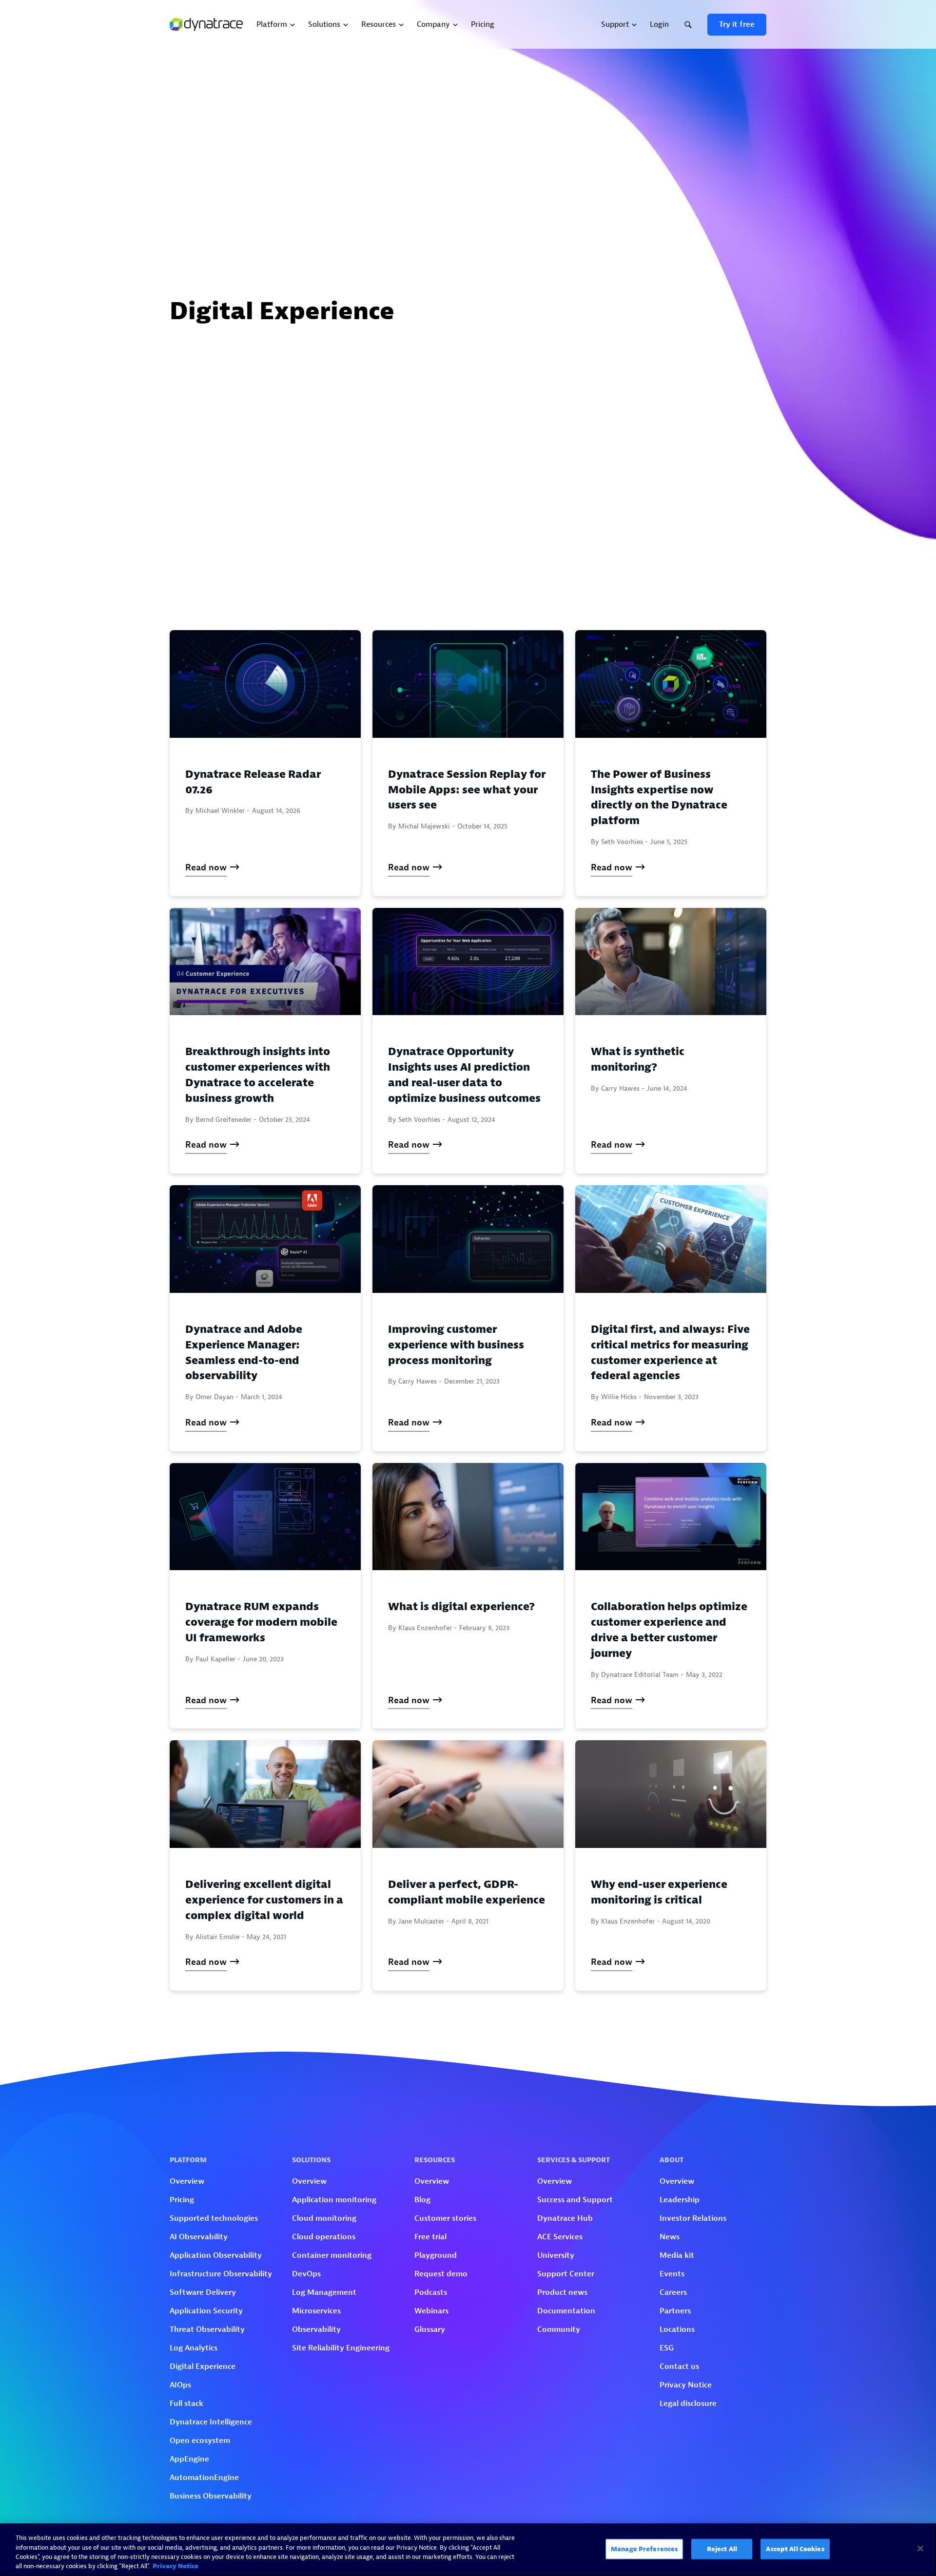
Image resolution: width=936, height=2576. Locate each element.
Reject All (722, 2549)
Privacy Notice (175, 2566)
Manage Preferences (644, 2549)
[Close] (920, 2548)
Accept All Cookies (795, 2549)
